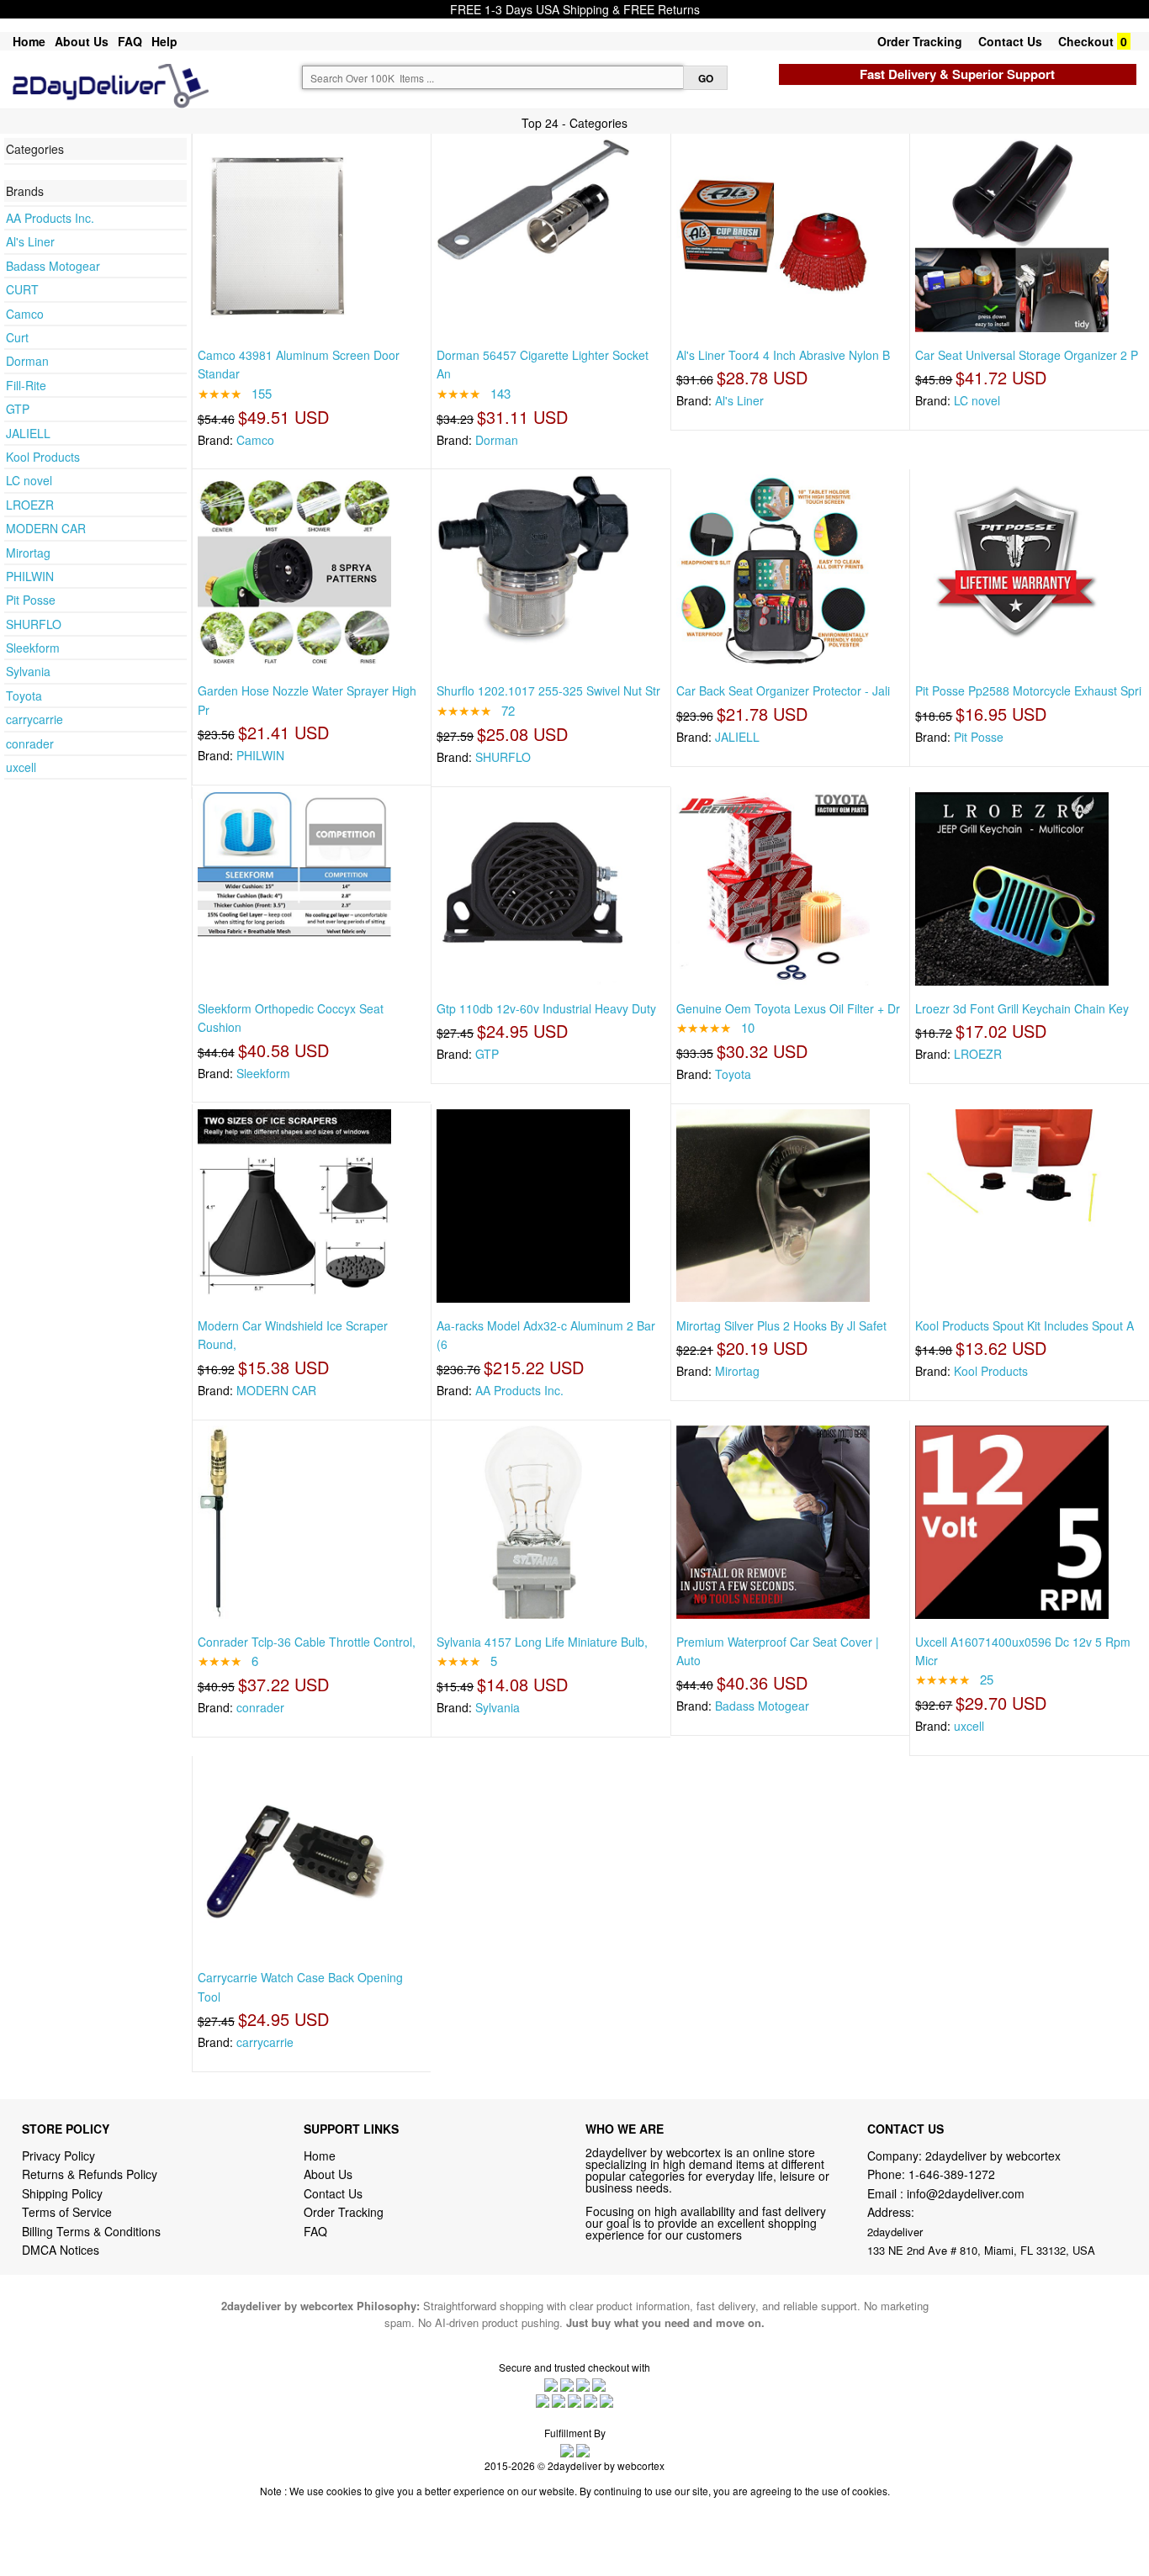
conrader (30, 743)
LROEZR (30, 505)
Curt (17, 337)
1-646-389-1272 (952, 2174)
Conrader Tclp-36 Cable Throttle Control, (307, 1642)
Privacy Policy (58, 2155)
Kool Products (43, 457)
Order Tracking (920, 41)
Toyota (24, 696)
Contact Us (1010, 41)
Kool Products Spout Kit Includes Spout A (1025, 1325)
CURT (22, 289)
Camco (25, 314)
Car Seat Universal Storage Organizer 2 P (1027, 355)
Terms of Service (67, 2212)
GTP (18, 409)
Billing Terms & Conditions (91, 2231)
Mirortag (28, 553)
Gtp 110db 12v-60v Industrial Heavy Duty (546, 1008)
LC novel (29, 480)
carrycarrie (34, 719)
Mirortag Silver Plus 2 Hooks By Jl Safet (781, 1325)
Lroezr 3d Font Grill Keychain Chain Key (1022, 1008)
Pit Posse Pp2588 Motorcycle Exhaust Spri (1028, 690)
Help (164, 41)
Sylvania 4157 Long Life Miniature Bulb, (542, 1642)
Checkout (1086, 41)
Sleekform (33, 648)
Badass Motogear (53, 266)
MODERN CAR (46, 528)
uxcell (21, 767)
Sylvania (28, 671)
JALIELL (28, 433)
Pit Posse (31, 600)
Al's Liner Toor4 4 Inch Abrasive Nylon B (783, 355)
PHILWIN (30, 576)
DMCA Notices (61, 2250)
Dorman (27, 361)
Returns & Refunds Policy (90, 2174)
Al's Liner (30, 241)
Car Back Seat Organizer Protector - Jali (783, 690)
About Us (82, 41)
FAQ (130, 41)
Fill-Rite (26, 385)
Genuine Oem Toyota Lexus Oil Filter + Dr (788, 1008)
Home (29, 41)
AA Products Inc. (50, 218)
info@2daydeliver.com (966, 2193)
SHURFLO (34, 624)
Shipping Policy (64, 2193)
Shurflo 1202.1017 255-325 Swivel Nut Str (548, 690)
